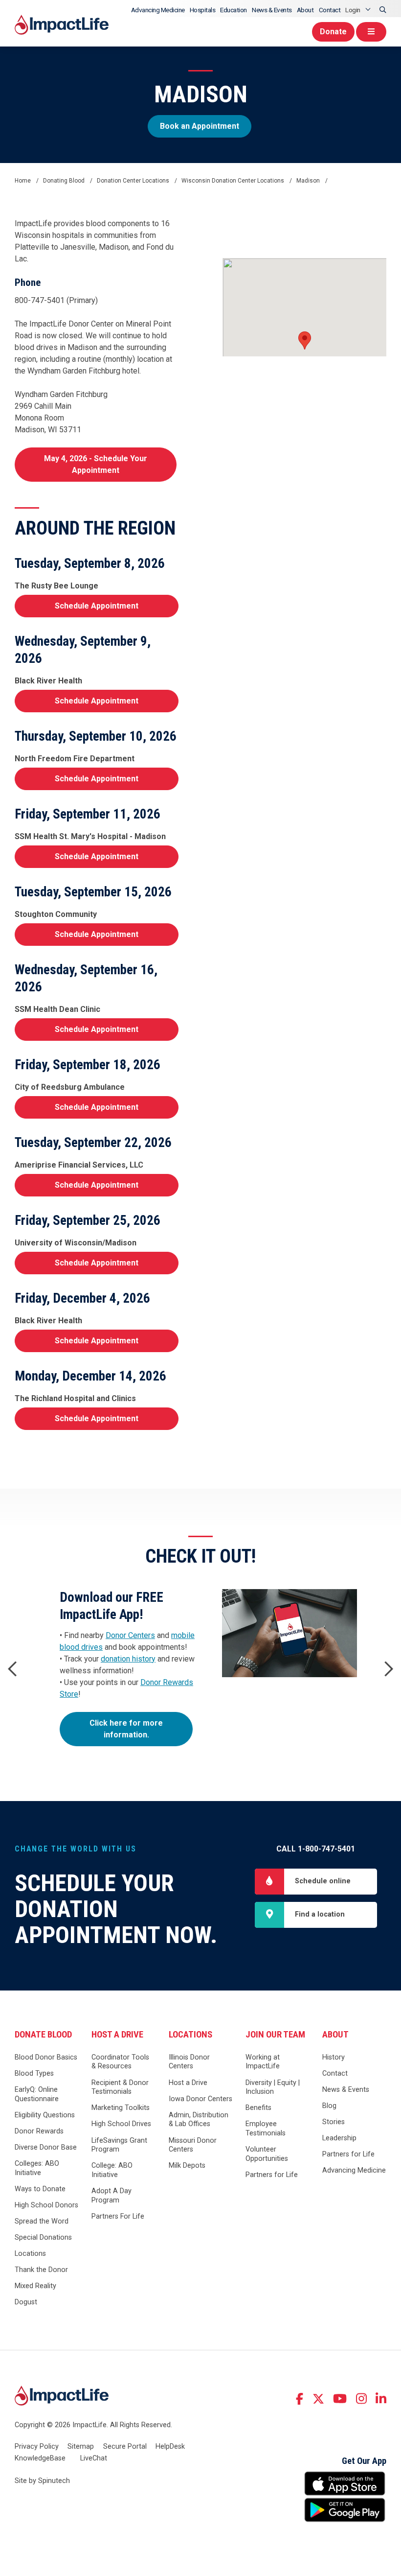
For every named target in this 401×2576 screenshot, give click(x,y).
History (334, 2057)
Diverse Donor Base (46, 2147)
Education (234, 10)
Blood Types (34, 2073)
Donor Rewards (39, 2131)
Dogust (26, 2302)
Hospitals (203, 10)
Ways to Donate (40, 2189)
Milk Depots (187, 2166)
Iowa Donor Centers (200, 2099)
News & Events (272, 10)
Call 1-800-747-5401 (316, 1849)
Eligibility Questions (45, 2115)
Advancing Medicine (158, 10)
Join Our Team (275, 2035)
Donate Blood (43, 2035)
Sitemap (81, 2447)
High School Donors (46, 2205)
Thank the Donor (41, 2270)
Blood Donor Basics (46, 2057)
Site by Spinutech (42, 2481)
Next (389, 1669)
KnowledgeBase (40, 2458)
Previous (12, 1669)
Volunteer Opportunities (267, 2154)
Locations (30, 2254)
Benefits (258, 2108)
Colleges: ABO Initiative (37, 2168)
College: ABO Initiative (112, 2170)
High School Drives (121, 2124)
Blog (329, 2106)
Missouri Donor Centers (193, 2145)
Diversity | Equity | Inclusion (273, 2087)
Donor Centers (130, 1635)
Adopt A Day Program (111, 2196)
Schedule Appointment (97, 606)
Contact (330, 10)
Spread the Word (42, 2221)
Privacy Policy (37, 2447)
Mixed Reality (35, 2286)
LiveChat (94, 2458)
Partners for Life (272, 2175)
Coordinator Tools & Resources (120, 2062)
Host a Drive (117, 2035)
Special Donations (43, 2237)
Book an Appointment (200, 126)
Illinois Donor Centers (189, 2062)
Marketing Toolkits (121, 2108)
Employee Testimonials (266, 2129)
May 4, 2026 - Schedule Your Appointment (96, 464)
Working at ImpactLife (263, 2062)
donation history (128, 1659)
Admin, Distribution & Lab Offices (199, 2120)
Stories (334, 2122)
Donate (333, 32)
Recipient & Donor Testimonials (120, 2087)
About (305, 10)
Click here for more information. (126, 1729)
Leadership (339, 2138)
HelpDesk (170, 2447)
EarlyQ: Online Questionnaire (37, 2094)
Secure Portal (125, 2447)
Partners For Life (118, 2216)
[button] (305, 340)
